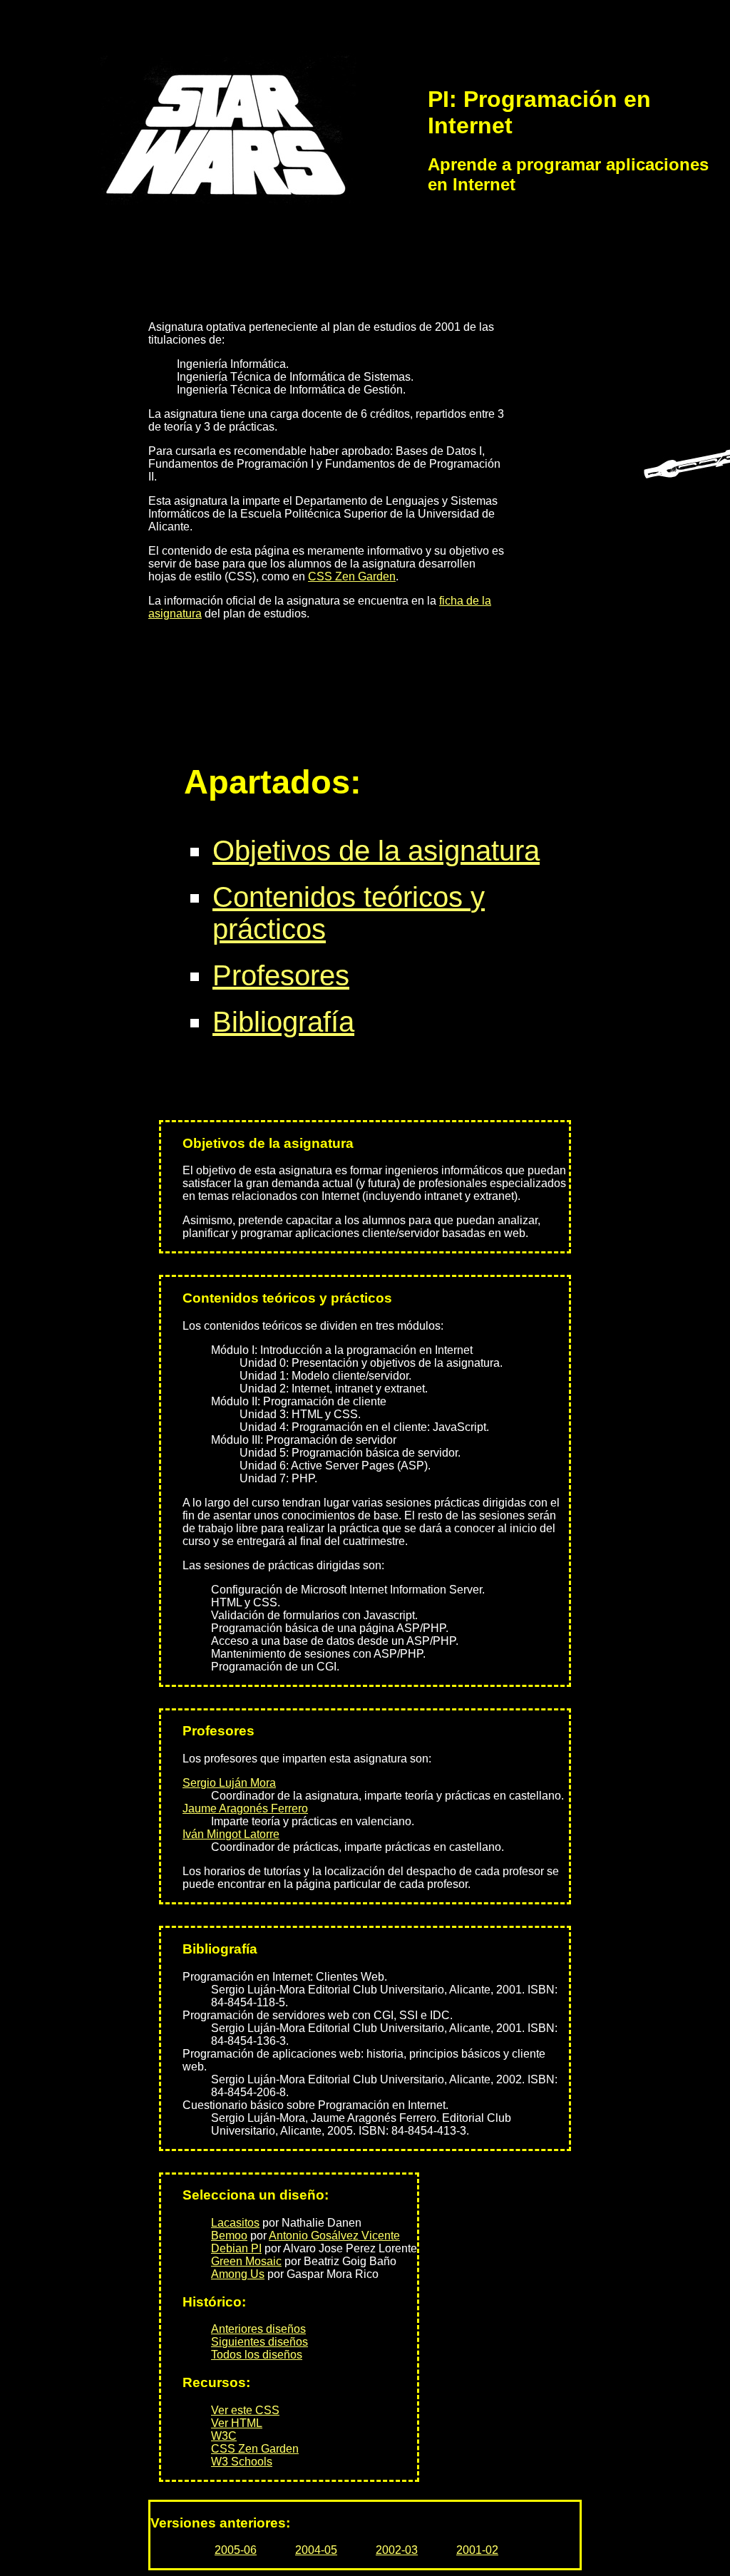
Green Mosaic (246, 2261)
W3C (224, 2436)
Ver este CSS (245, 2410)
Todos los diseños (257, 2355)
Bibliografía (283, 1022)
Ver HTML (237, 2423)
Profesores (281, 975)
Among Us (238, 2274)
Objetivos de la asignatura (376, 851)
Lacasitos (235, 2223)
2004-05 (316, 2550)
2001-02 (477, 2550)
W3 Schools (242, 2462)
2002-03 (397, 2550)
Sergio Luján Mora (229, 1783)
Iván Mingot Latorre (231, 1834)
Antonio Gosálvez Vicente (334, 2236)
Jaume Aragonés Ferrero (245, 1808)
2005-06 (236, 2550)
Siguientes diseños (259, 2342)
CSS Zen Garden (352, 576)
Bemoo (229, 2236)
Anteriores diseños (258, 2329)
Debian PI (236, 2248)
